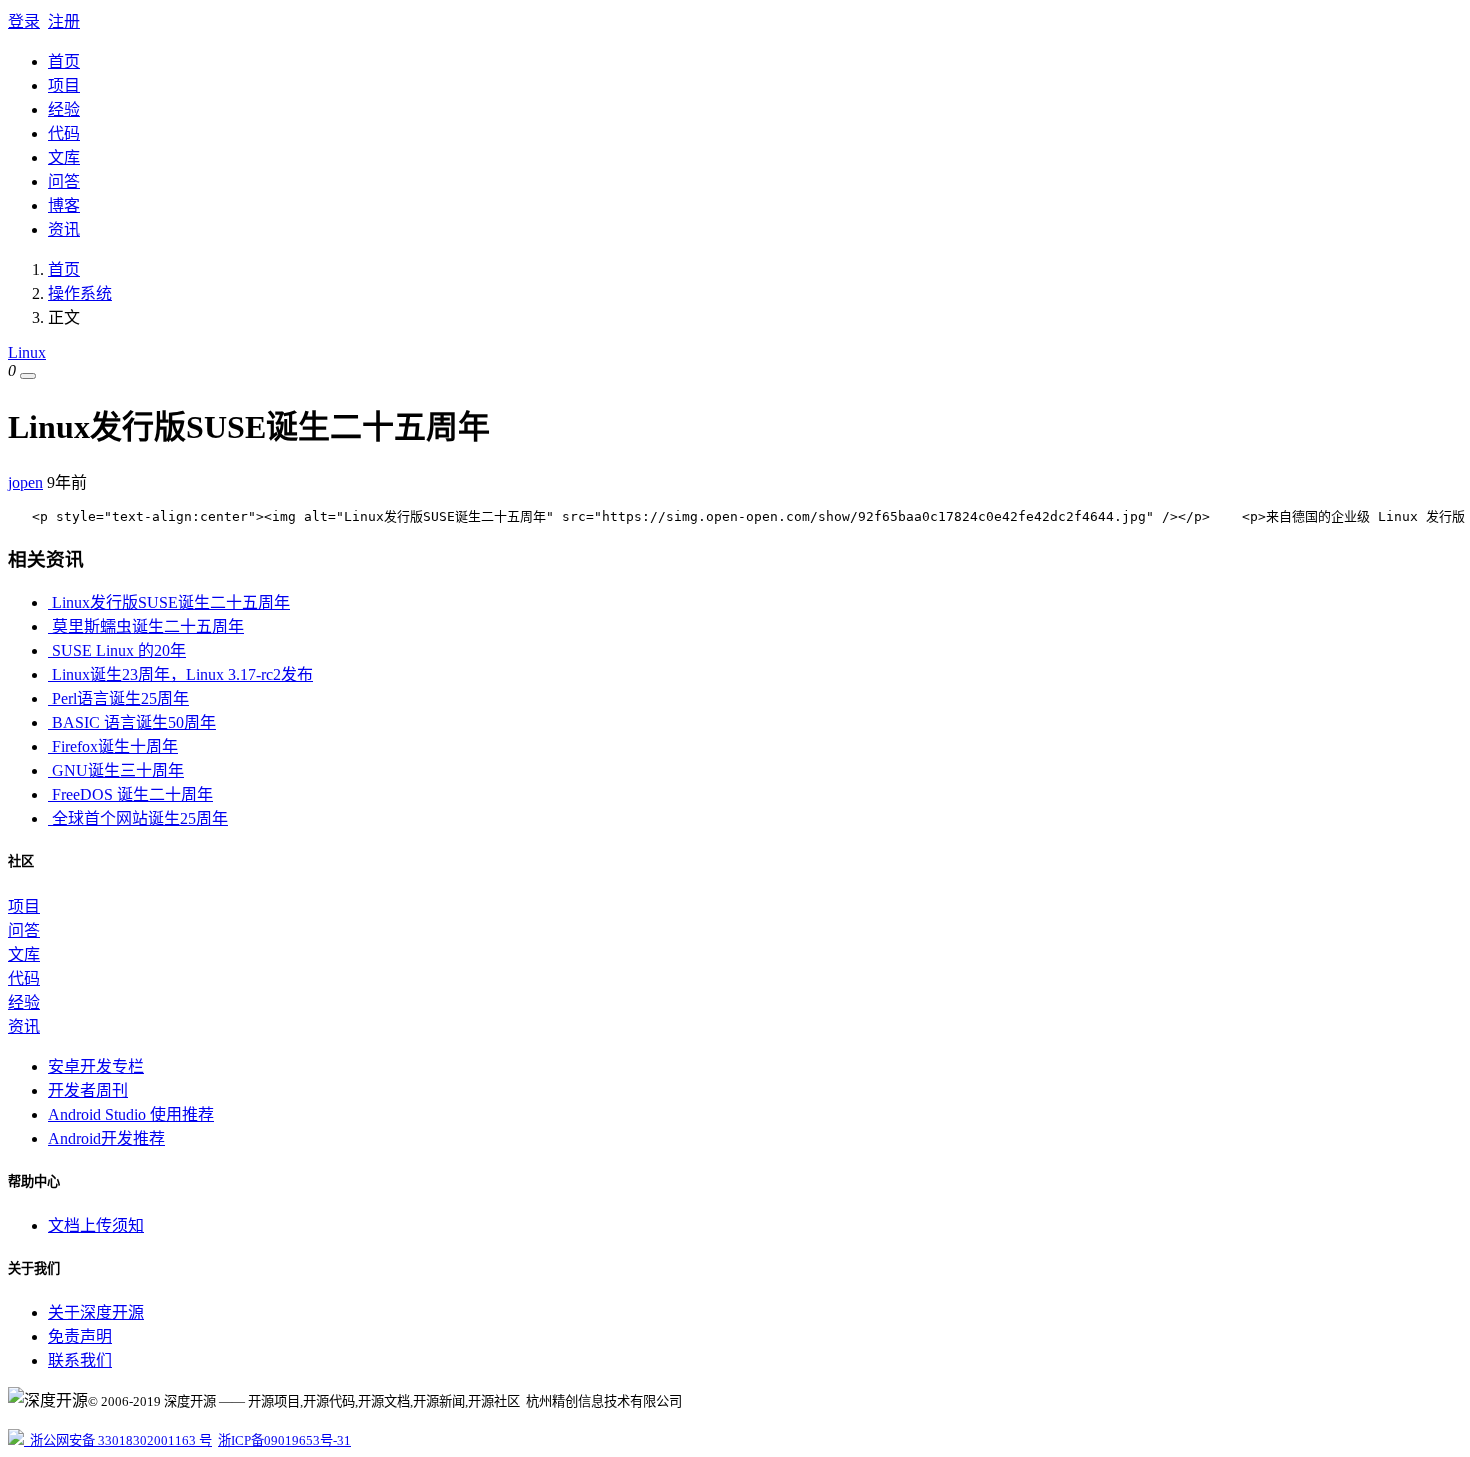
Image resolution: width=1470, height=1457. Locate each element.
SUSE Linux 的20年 (117, 650)
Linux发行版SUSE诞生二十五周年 (169, 602)
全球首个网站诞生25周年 (138, 818)
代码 (64, 133)
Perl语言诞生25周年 (118, 698)
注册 (64, 21)
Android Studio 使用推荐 (131, 1114)
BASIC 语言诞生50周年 (132, 722)
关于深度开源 (96, 1312)
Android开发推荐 (106, 1138)
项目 (64, 85)
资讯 (64, 229)
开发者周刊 (88, 1090)
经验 (64, 109)
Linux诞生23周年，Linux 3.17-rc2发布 (180, 674)
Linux (27, 352)
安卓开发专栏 (96, 1066)
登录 (24, 21)
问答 (64, 181)
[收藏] (28, 376)
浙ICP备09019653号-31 (284, 1440)
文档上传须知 (96, 1225)
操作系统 (80, 293)
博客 (64, 205)
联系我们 (80, 1360)
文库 (64, 157)
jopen (25, 482)
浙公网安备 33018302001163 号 (118, 1440)
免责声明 (80, 1336)
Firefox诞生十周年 (113, 746)
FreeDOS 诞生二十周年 (130, 794)
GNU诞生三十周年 (116, 770)
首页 (64, 61)
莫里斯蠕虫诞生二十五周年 (146, 626)
